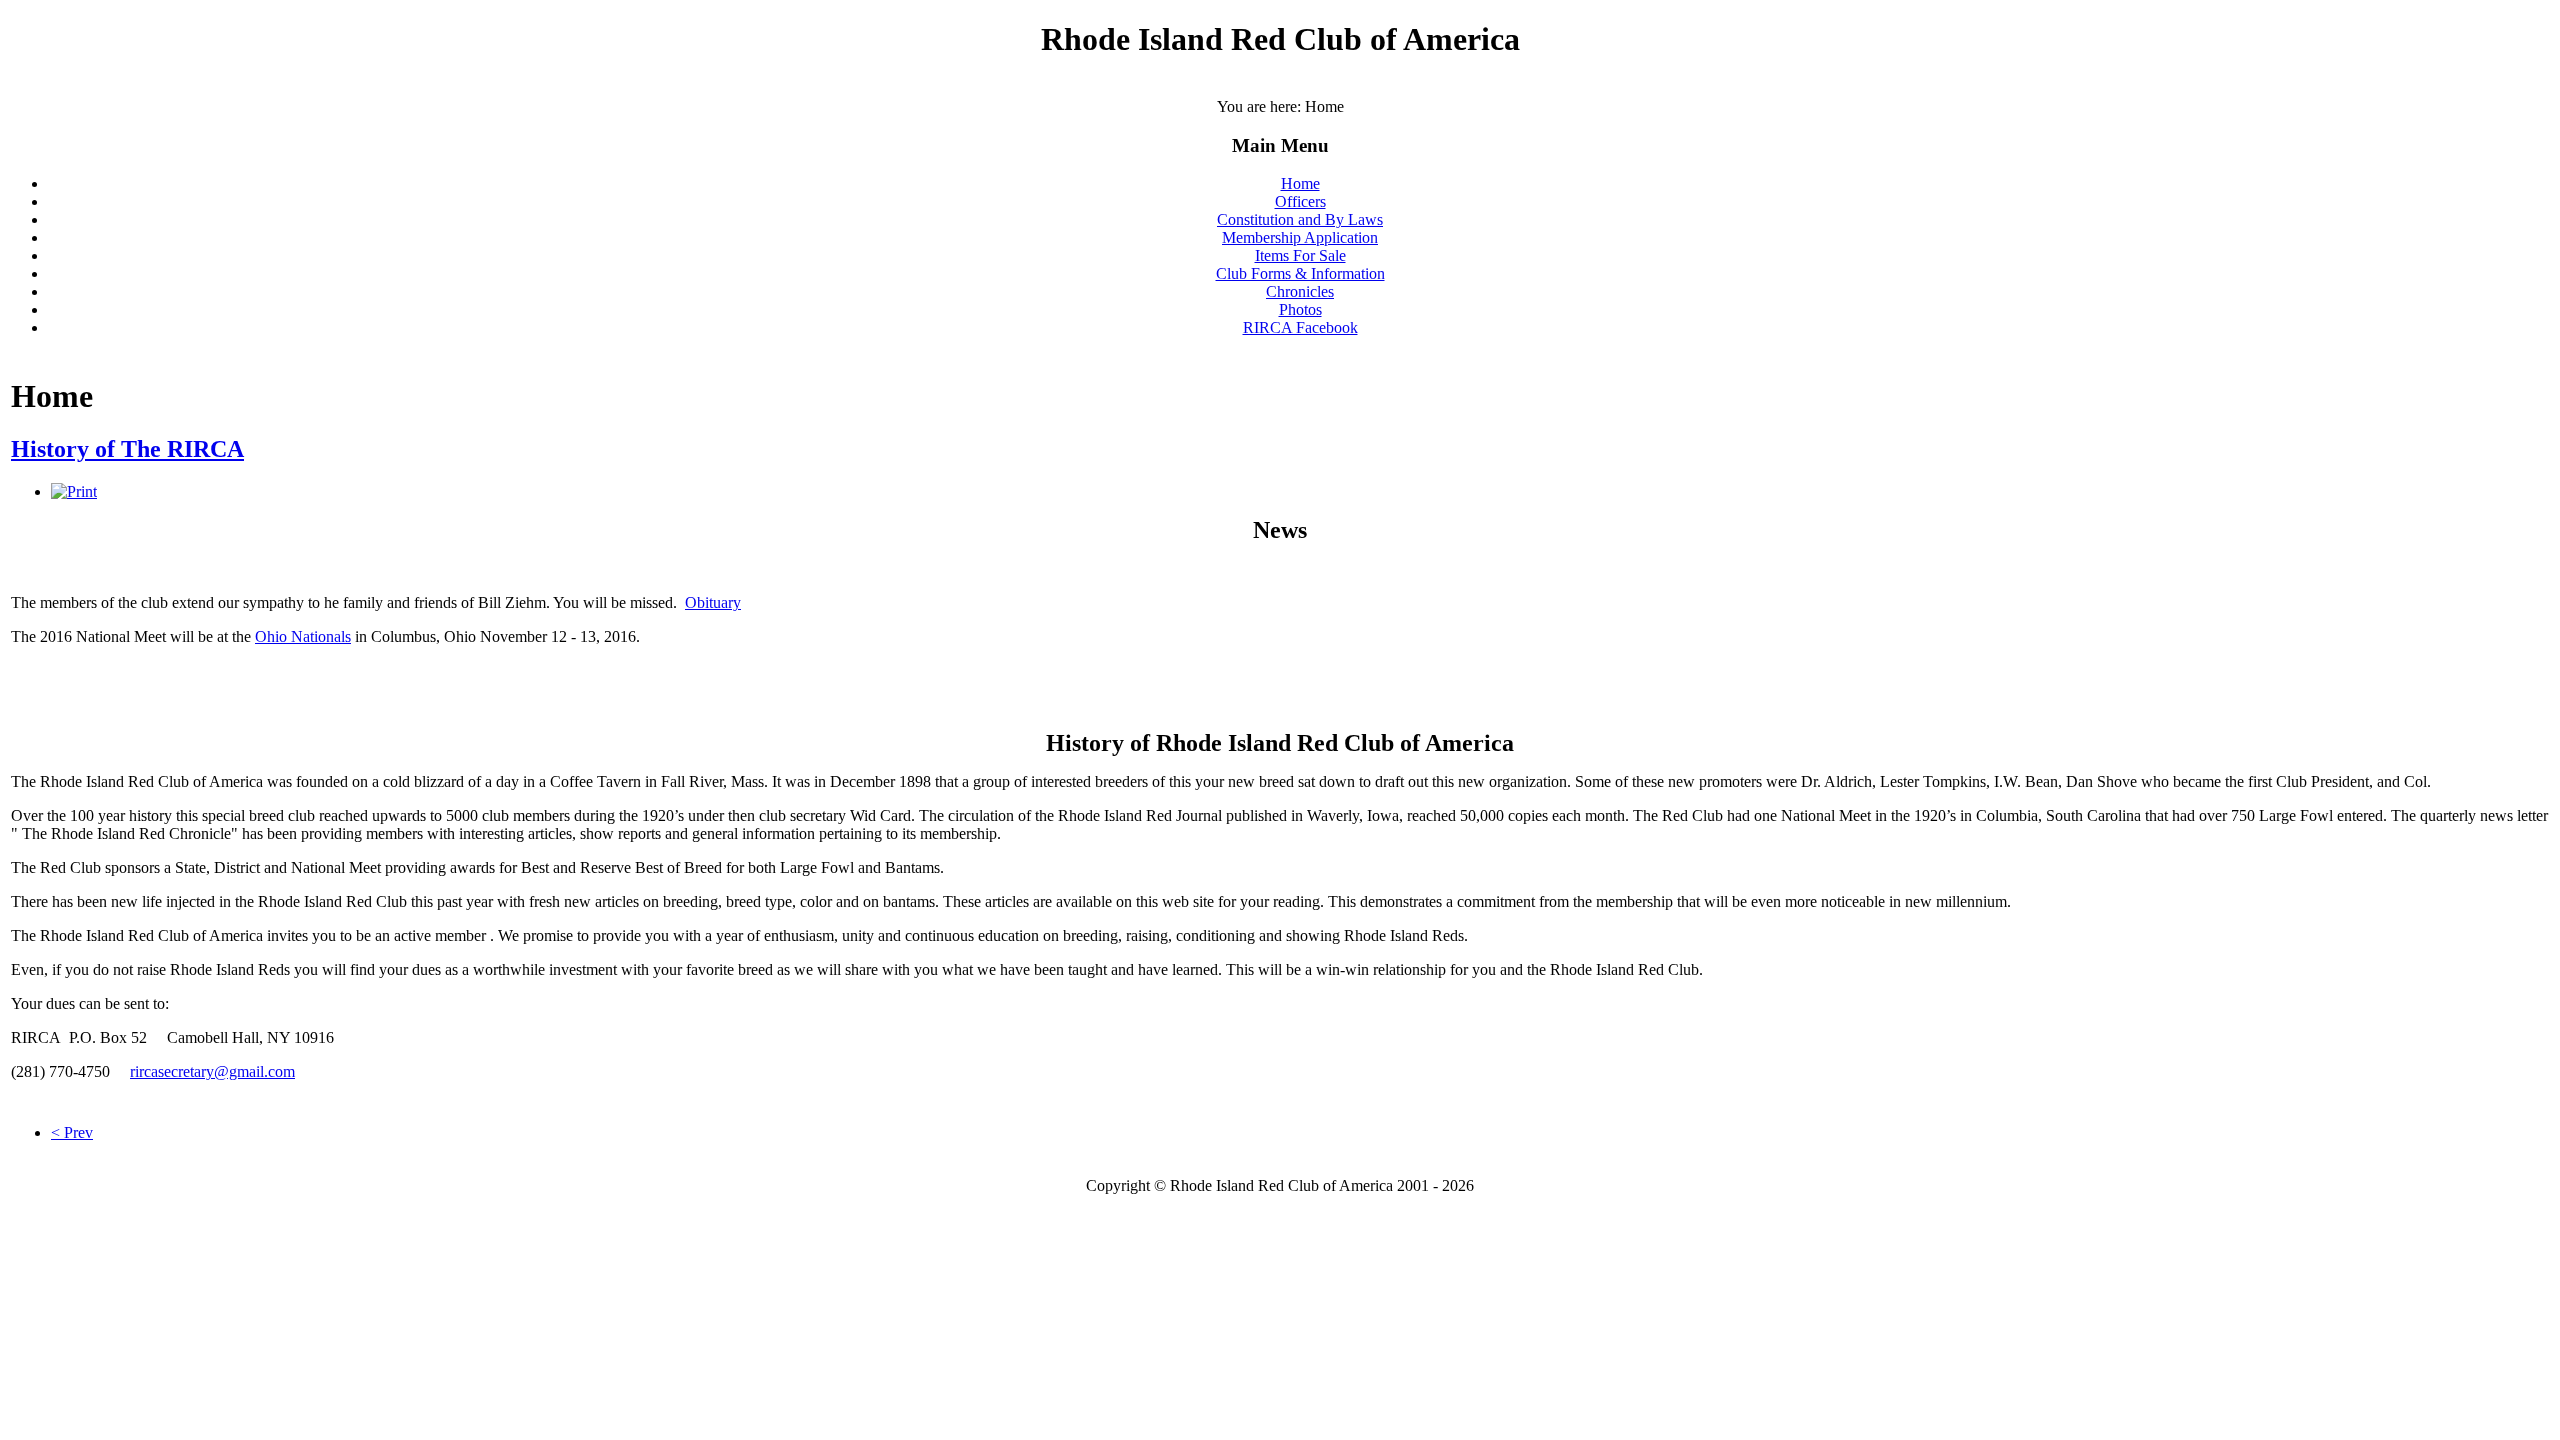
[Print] (74, 491)
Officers (1300, 201)
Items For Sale (1300, 255)
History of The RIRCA (127, 449)
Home (1300, 183)
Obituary (713, 602)
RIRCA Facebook (1300, 327)
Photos (1300, 309)
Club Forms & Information (1300, 273)
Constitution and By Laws (1300, 219)
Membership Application (1300, 237)
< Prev (72, 1132)
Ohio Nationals (303, 636)
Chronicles (1300, 291)
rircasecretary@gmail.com (212, 1071)
